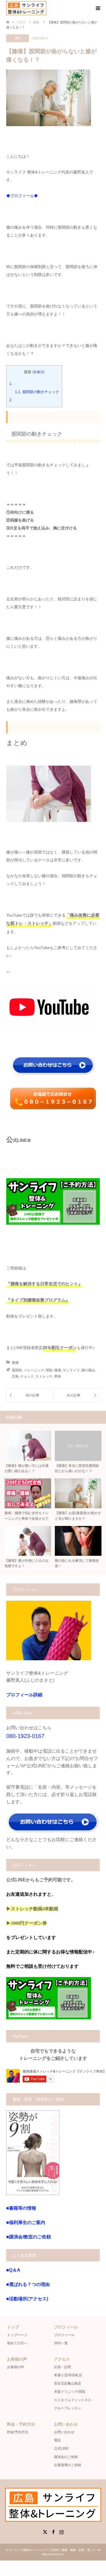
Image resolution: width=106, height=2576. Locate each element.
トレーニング (34, 1370)
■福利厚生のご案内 (26, 2222)
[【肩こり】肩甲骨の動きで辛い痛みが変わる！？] (76, 1395)
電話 (57, 2440)
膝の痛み (88, 1370)
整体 (58, 1376)
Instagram (61, 2532)
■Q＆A (13, 2270)
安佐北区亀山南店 (68, 2383)
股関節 (17, 1370)
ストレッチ (44, 1376)
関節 (49, 1370)
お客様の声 (16, 2367)
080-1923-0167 (25, 1736)
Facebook (53, 2532)
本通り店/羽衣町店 (68, 2375)
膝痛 (18, 38)
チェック (27, 1376)
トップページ (17, 2335)
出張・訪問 (62, 2367)
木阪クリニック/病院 (70, 2392)
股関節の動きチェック (37, 392)
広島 (15, 1376)
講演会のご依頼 (66, 2457)
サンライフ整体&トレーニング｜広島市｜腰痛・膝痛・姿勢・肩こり (52, 2550)
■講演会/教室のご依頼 (29, 2237)
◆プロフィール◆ (22, 196)
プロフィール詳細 (24, 1695)
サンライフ (71, 1370)
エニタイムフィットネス (73, 2400)
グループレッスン (68, 2408)
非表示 (38, 372)
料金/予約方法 (18, 2432)
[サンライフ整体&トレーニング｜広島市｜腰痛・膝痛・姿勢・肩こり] (26, 8)
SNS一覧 (61, 2343)
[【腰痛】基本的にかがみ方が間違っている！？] (30, 1395)
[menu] (98, 8)
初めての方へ (17, 2343)
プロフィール (64, 2335)
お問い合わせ (64, 2432)
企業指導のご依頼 (68, 2465)
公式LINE (61, 2448)
